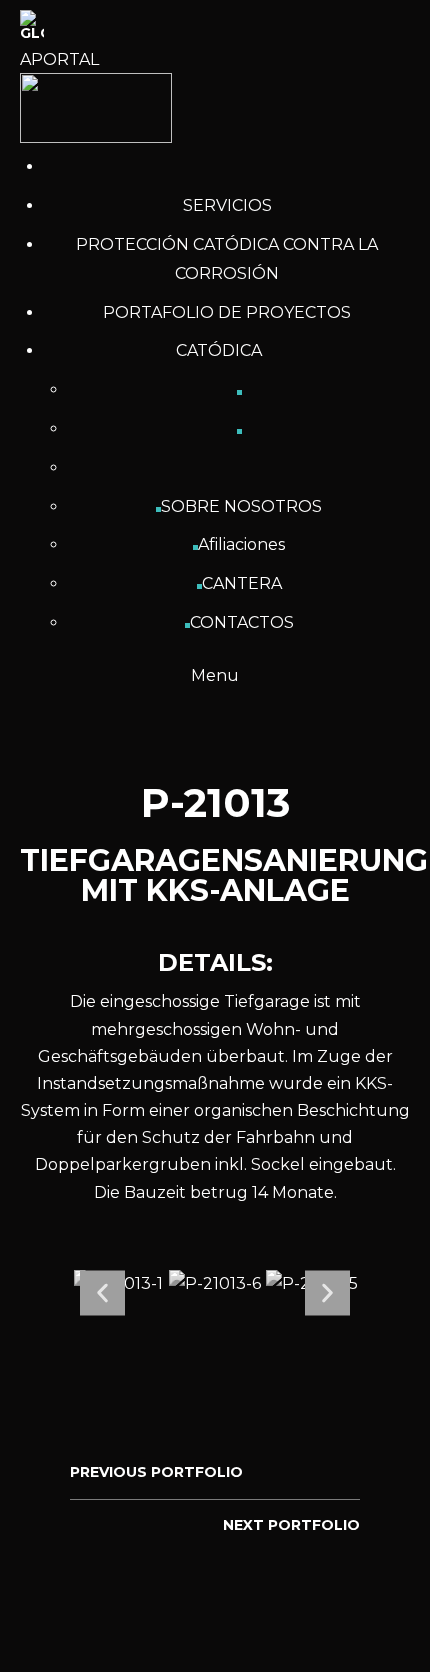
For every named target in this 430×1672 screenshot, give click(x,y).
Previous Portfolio (156, 1472)
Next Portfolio (291, 1525)
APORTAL (59, 59)
